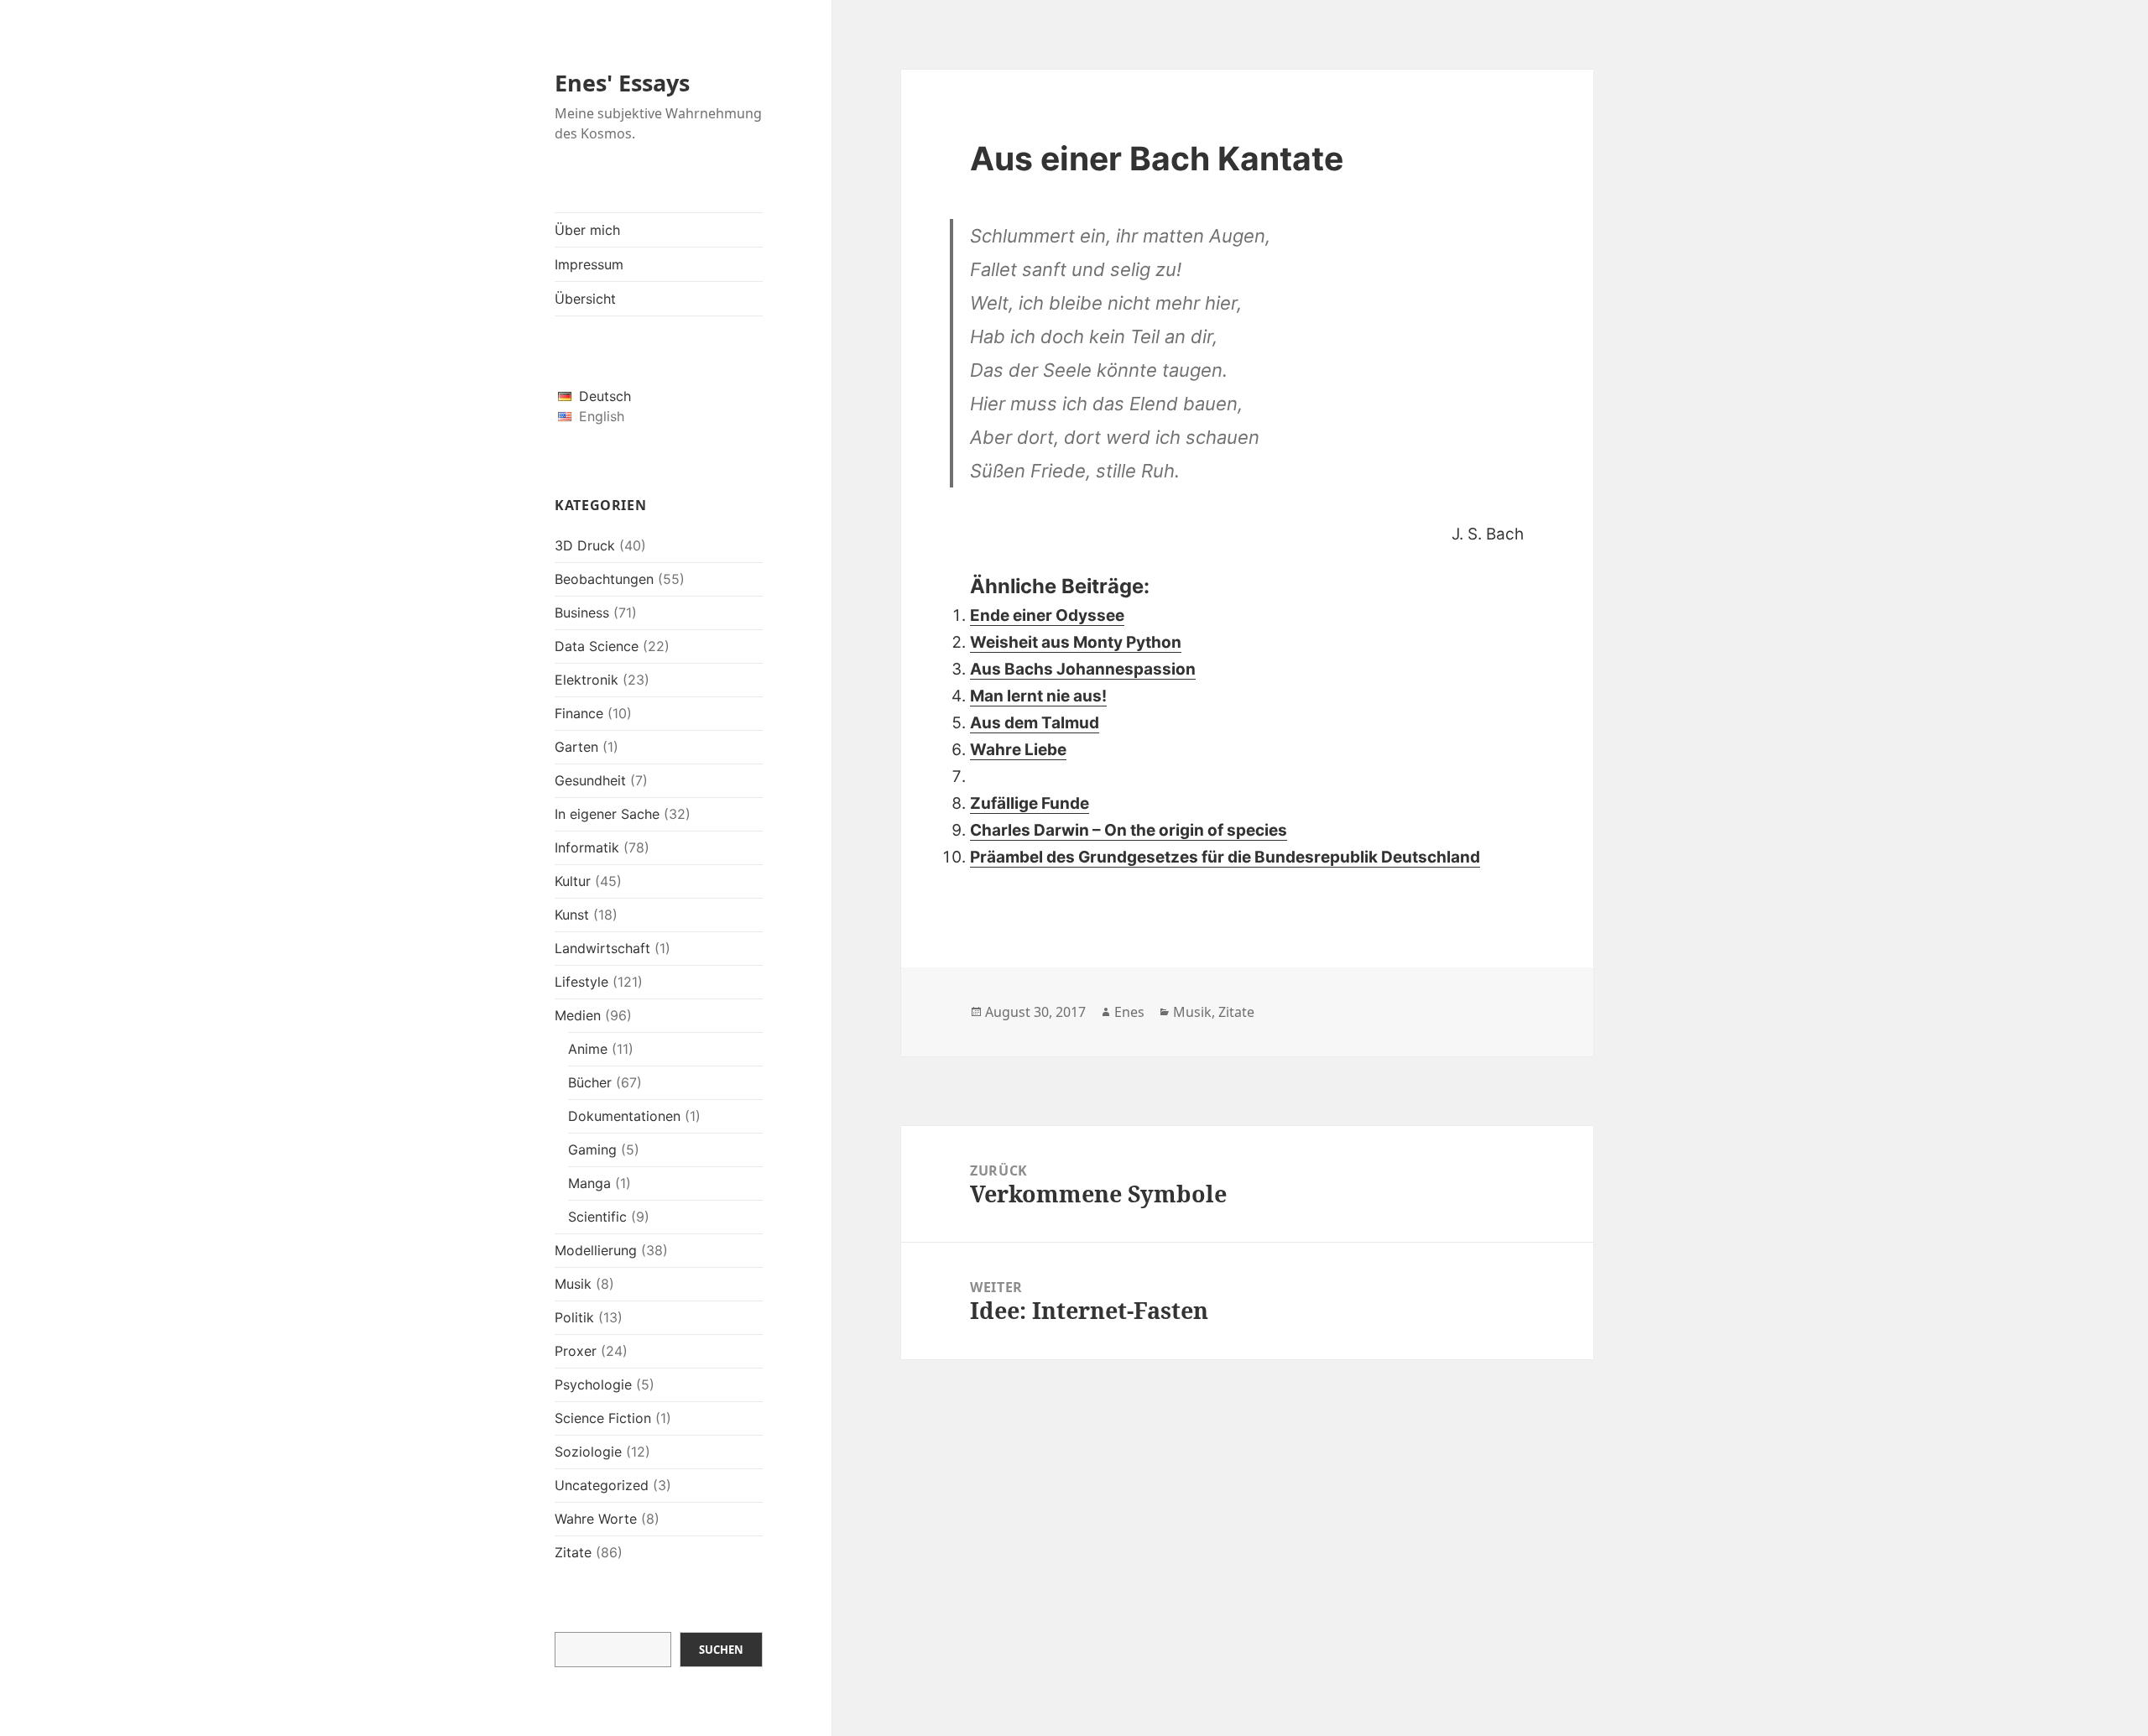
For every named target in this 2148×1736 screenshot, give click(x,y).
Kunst (572, 915)
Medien (578, 1015)
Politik (574, 1317)
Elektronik (587, 680)
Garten (576, 747)
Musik (573, 1284)
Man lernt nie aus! (1038, 696)
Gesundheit (590, 780)
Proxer (576, 1351)
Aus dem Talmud (1035, 723)
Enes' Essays (622, 83)
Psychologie (593, 1384)
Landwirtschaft (602, 948)
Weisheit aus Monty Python (1076, 642)
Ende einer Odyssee (1047, 615)
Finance (579, 713)
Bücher (590, 1082)
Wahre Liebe (1018, 750)
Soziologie (588, 1452)
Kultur (573, 881)
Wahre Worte (596, 1519)
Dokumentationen (624, 1116)
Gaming (592, 1150)
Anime (588, 1049)
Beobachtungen (604, 579)
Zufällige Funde (1030, 803)
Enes (1129, 1012)
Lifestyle (581, 982)
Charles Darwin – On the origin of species (1129, 830)
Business (582, 613)
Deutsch (605, 396)
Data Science (597, 646)
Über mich (587, 230)
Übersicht (585, 299)
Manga (589, 1183)
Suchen (721, 1650)
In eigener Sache (607, 814)
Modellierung (596, 1250)
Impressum (589, 264)
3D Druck (585, 545)
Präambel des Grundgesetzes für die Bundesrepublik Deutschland (1225, 857)
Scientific (597, 1217)
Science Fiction (603, 1418)
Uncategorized (602, 1485)
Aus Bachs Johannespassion (1083, 669)
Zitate (573, 1552)
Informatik (587, 847)
